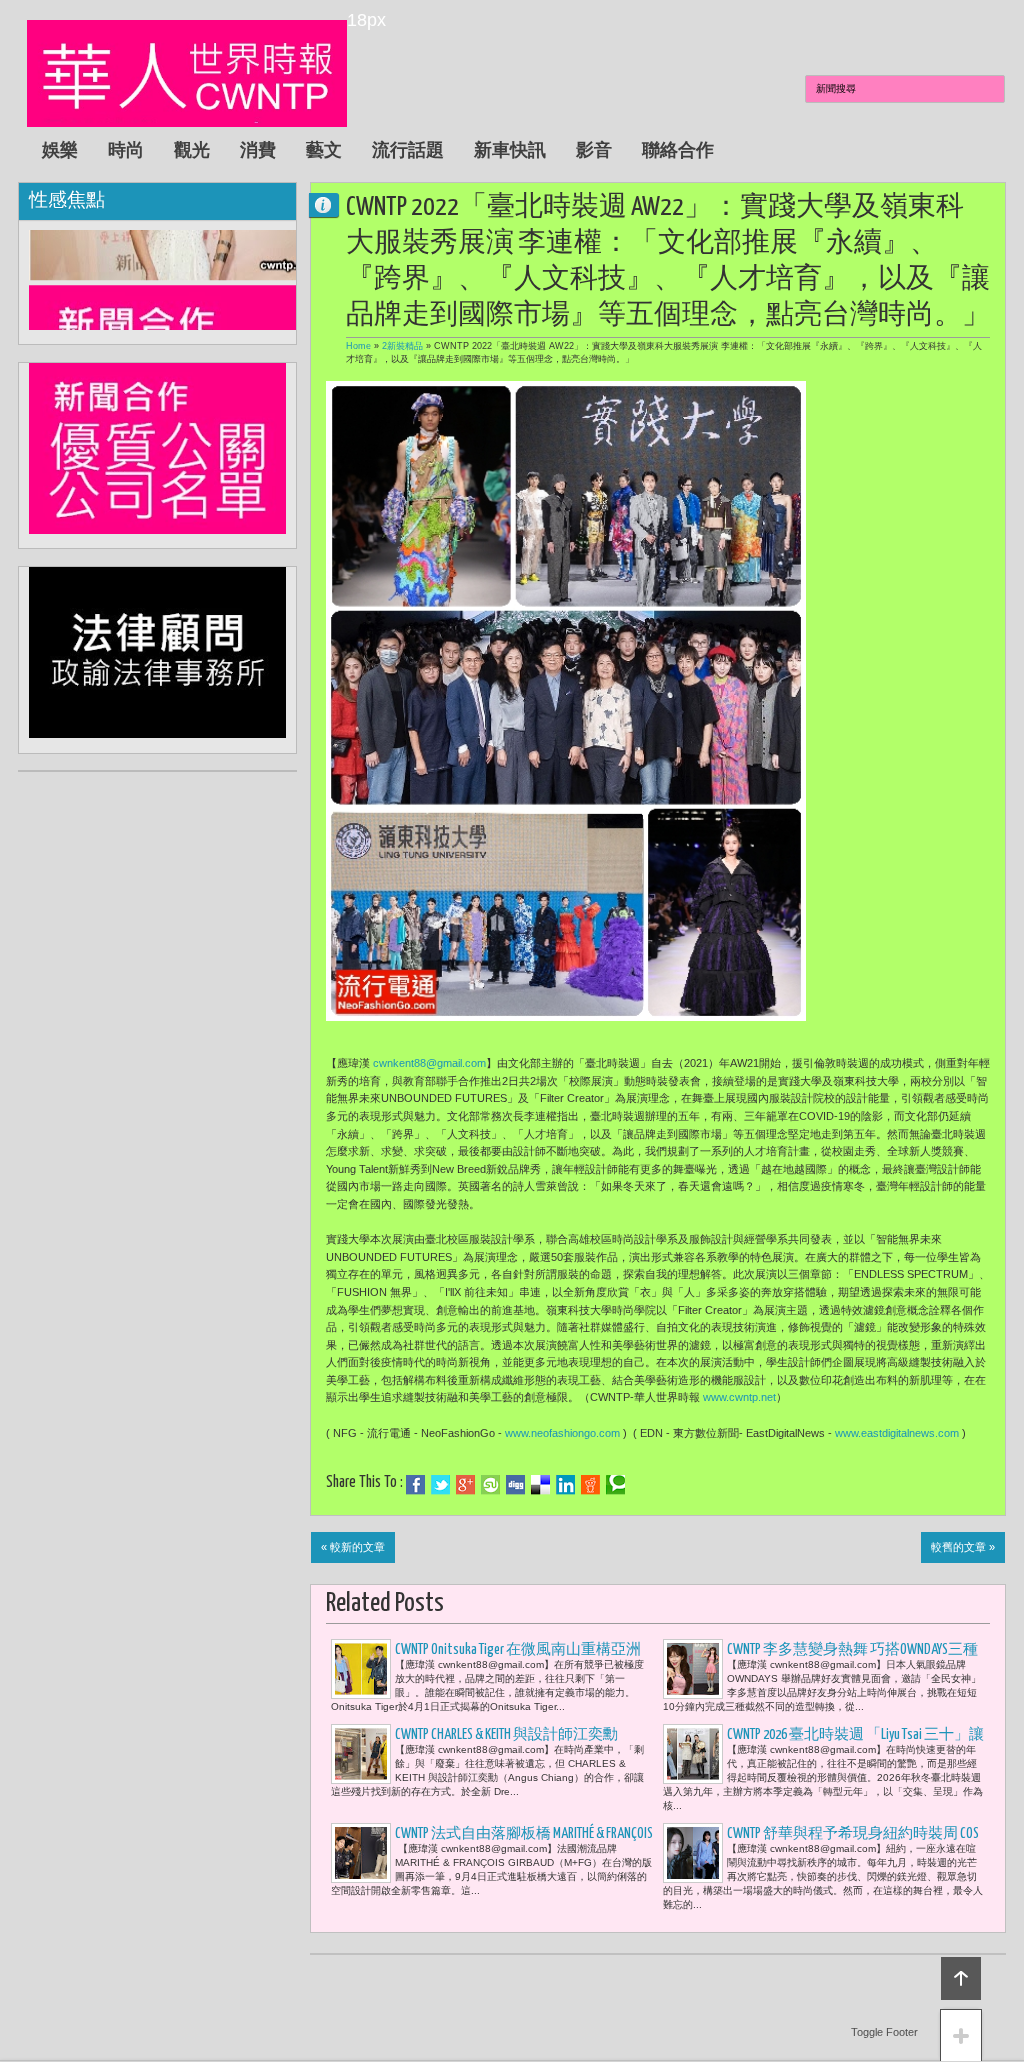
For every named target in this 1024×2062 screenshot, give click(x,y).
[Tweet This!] (440, 1485)
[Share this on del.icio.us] (540, 1485)
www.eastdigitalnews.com (897, 1433)
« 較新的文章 (353, 1547)
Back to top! (961, 1978)
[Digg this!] (515, 1485)
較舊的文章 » (963, 1547)
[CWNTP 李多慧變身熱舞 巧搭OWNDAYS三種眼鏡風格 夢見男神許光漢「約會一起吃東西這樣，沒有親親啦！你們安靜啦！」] (693, 1669)
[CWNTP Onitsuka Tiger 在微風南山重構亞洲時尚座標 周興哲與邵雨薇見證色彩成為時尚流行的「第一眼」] (361, 1669)
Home (358, 346)
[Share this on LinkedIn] (565, 1485)
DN (332, 204)
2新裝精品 (402, 346)
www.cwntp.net (739, 1397)
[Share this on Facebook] (415, 1485)
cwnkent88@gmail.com (429, 1063)
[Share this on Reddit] (590, 1485)
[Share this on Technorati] (615, 1485)
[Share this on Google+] (465, 1485)
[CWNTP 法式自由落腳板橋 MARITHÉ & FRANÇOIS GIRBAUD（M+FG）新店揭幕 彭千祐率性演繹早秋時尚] (361, 1853)
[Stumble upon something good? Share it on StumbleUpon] (490, 1485)
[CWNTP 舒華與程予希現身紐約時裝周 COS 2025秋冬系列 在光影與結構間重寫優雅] (693, 1853)
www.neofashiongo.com (562, 1433)
